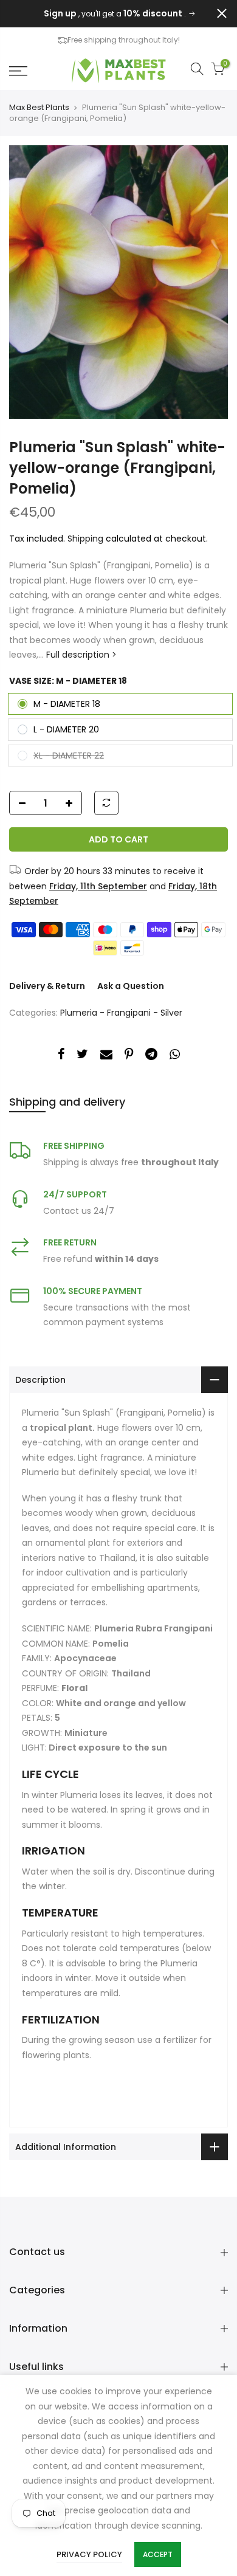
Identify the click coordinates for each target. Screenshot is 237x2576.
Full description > (80, 655)
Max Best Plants (39, 108)
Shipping (85, 539)
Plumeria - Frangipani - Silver (121, 1013)
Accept (158, 2554)
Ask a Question (131, 986)
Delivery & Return (47, 986)
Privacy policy (89, 2554)
